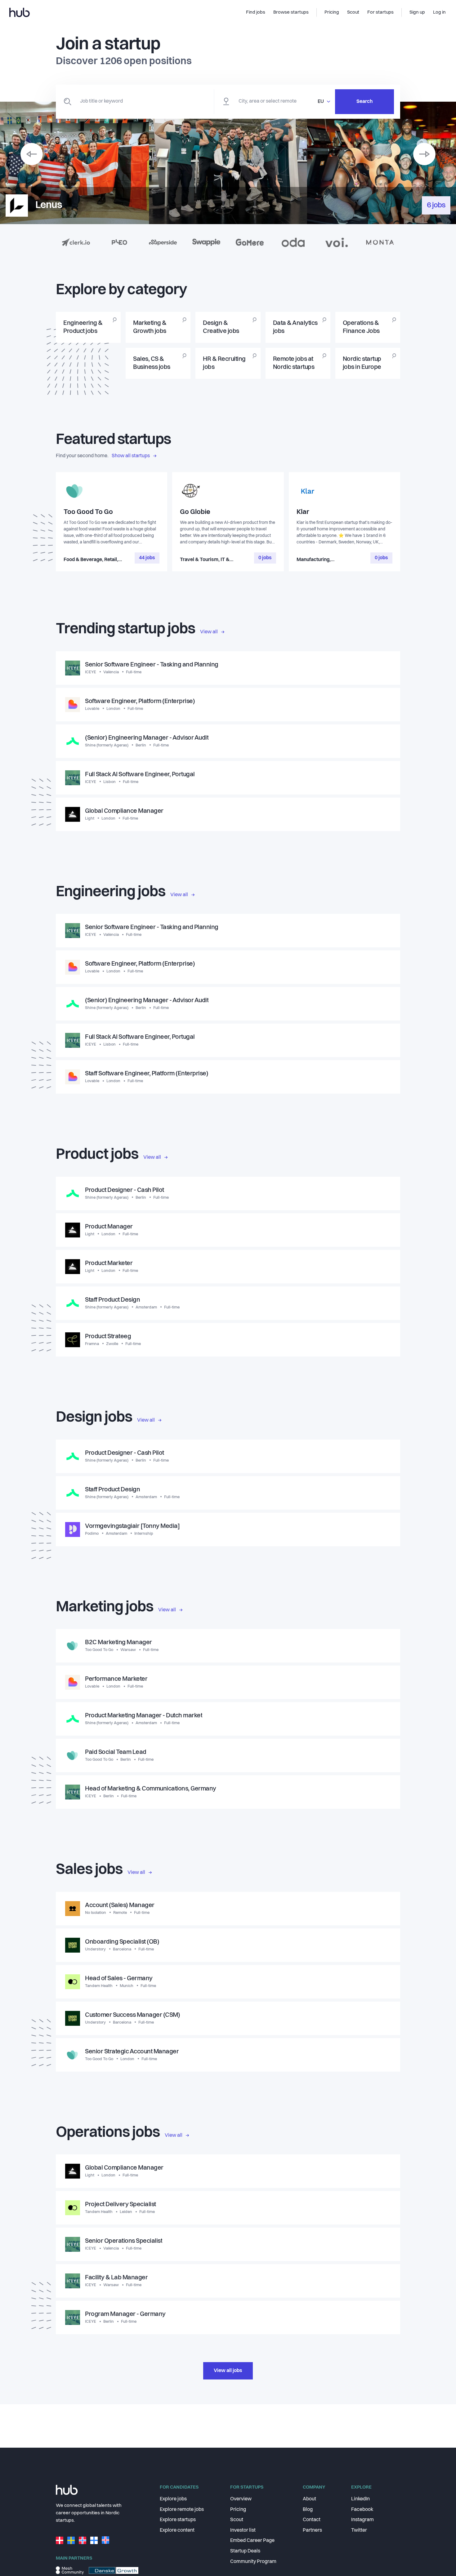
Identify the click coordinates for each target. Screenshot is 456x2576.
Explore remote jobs (182, 2510)
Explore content (177, 2530)
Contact (312, 2520)
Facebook (362, 2510)
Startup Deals (245, 2551)
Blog (308, 2510)
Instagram (362, 2520)
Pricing (238, 2510)
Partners (312, 2530)
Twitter (359, 2530)
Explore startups (178, 2520)
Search (364, 102)
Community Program (253, 2562)
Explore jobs (173, 2499)
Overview (241, 2499)
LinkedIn (360, 2499)
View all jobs (228, 2371)
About (309, 2499)
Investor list (243, 2530)
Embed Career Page (252, 2541)
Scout (237, 2520)
